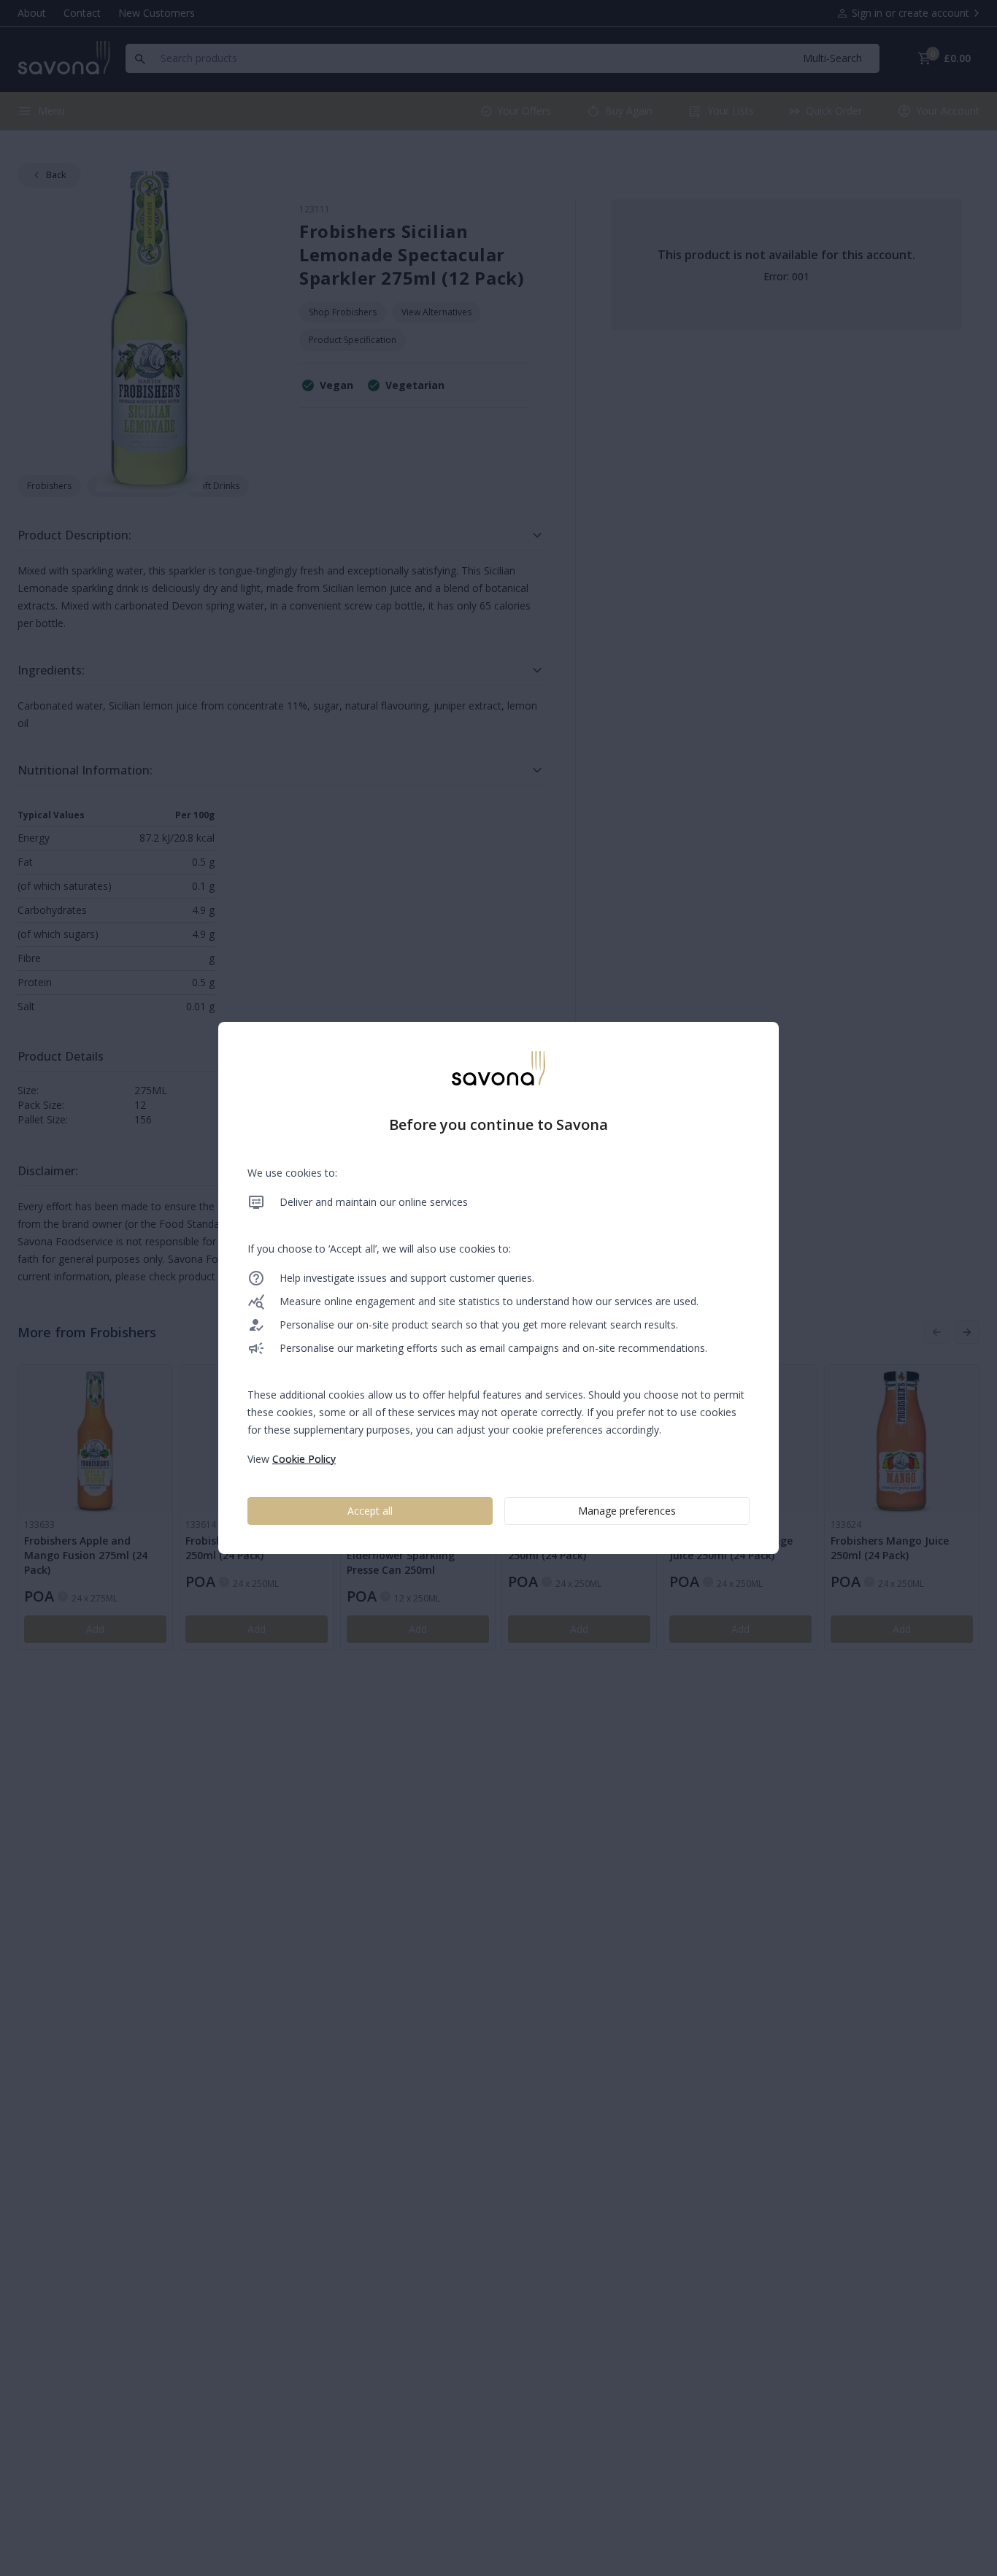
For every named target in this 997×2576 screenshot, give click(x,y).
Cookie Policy (304, 1459)
